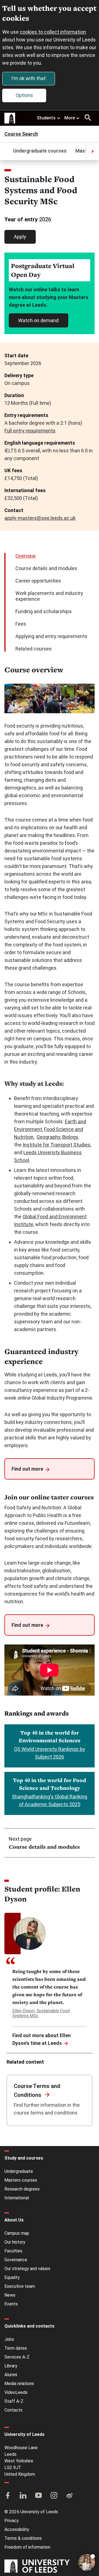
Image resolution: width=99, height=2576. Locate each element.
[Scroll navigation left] (7, 151)
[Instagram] (54, 2496)
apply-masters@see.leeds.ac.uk (40, 518)
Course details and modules (46, 568)
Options (24, 95)
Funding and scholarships (44, 611)
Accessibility (17, 2529)
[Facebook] (8, 2496)
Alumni (11, 2375)
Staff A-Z (14, 2401)
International (17, 2198)
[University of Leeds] (37, 2567)
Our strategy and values (27, 2269)
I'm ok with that (28, 78)
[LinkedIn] (23, 2496)
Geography (48, 1137)
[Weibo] (69, 2496)
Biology (70, 1137)
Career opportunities (38, 581)
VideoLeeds (16, 2392)
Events (11, 2304)
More (70, 118)
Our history (15, 2242)
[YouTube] (38, 2496)
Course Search (21, 134)
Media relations (19, 2384)
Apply (20, 237)
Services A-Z (17, 2357)
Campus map (17, 2233)
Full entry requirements (30, 431)
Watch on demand (38, 320)
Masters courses (21, 2180)
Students (46, 118)
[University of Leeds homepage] (10, 118)
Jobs (9, 2339)
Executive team (20, 2286)
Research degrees (22, 2189)
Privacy (12, 2521)
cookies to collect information (53, 32)
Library (11, 2366)
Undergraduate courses (40, 151)
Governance (16, 2260)
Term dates (16, 2348)
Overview (26, 556)
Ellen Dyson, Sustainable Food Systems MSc (41, 2013)
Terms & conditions (23, 2538)
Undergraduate (19, 2171)
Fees (21, 624)
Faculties (13, 2251)
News (10, 2295)
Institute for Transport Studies (57, 1145)
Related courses (34, 649)
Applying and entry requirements (51, 636)
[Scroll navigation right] (92, 151)
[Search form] (88, 118)
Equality (12, 2277)
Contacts (13, 2410)
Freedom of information (27, 2547)
